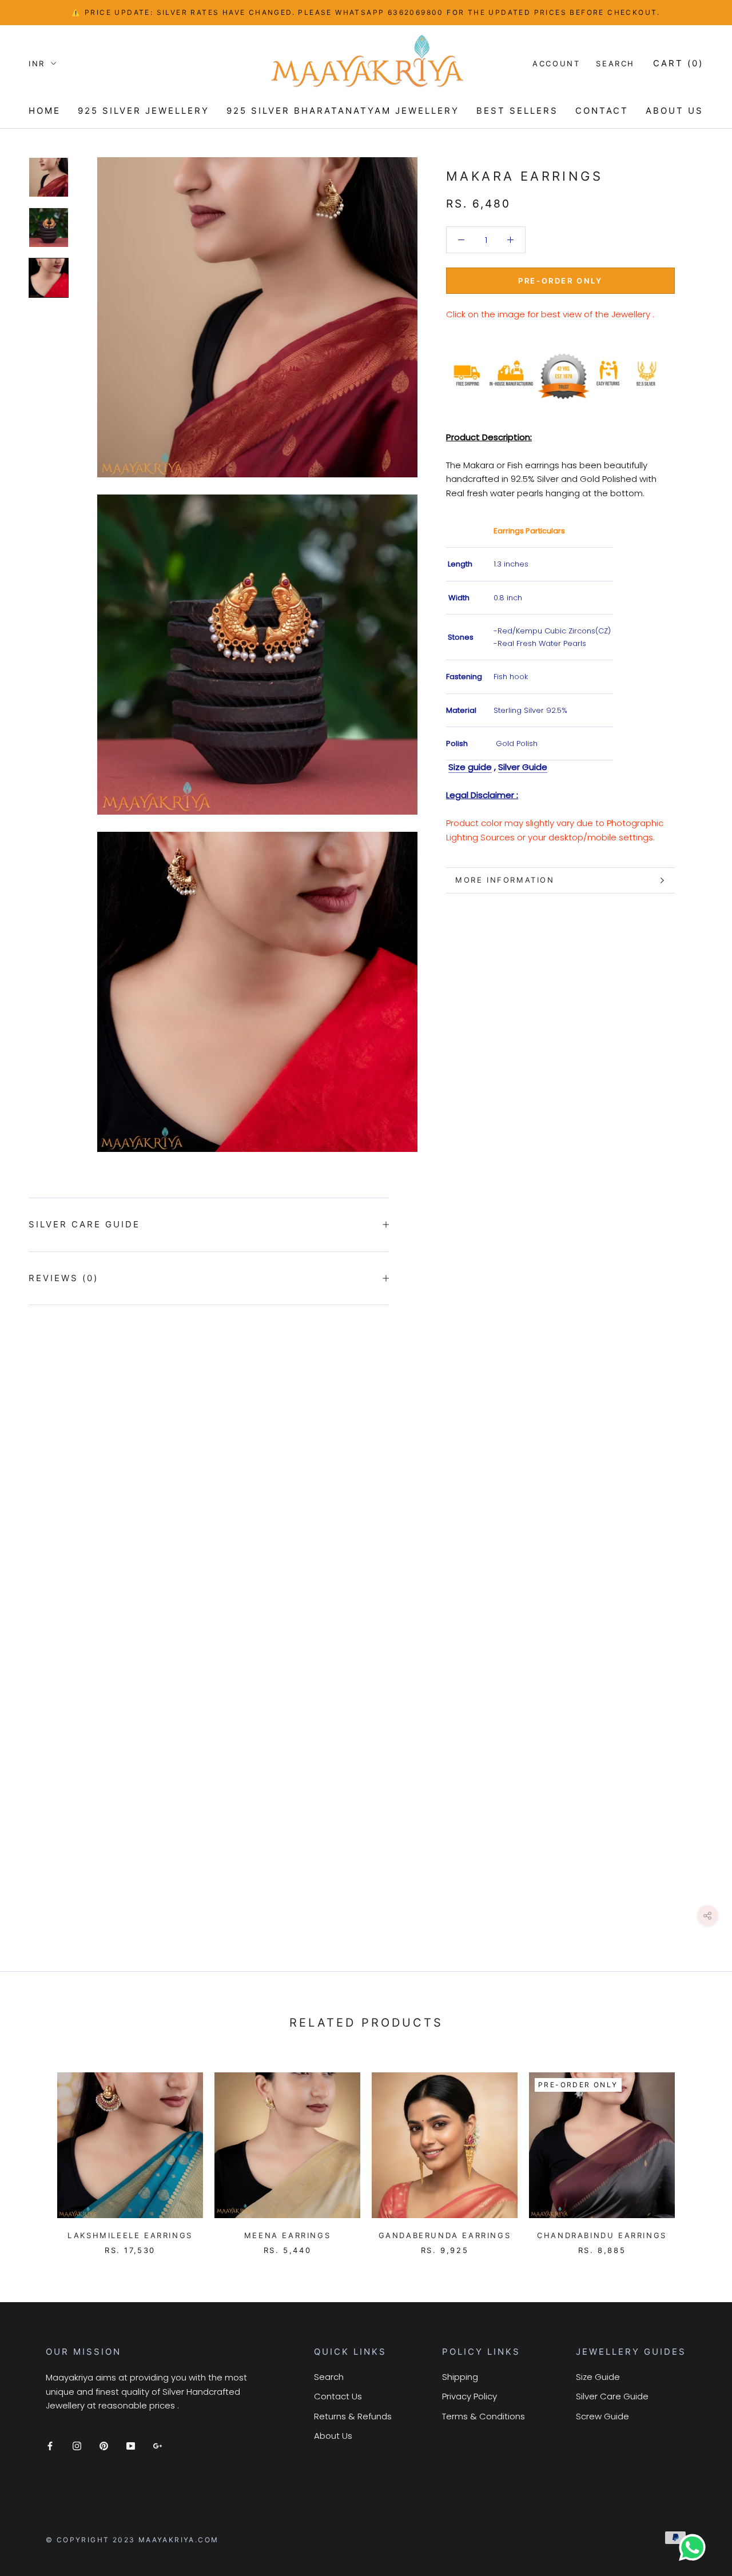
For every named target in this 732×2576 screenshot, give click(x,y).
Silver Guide (523, 767)
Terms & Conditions (484, 2416)
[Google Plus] (158, 2446)
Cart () (678, 63)
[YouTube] (131, 2446)
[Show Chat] (695, 2547)
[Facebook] (50, 2446)
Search (615, 63)
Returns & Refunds (353, 2416)
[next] (696, 2152)
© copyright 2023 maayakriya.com (132, 2540)
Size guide (470, 767)
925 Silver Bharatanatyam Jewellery (343, 111)
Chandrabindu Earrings (602, 2235)
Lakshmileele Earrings (130, 2235)
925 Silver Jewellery (144, 111)
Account (556, 63)
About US (675, 111)
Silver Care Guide (84, 1224)
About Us (333, 2436)
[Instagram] (77, 2446)
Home (45, 111)
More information (505, 880)
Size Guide (598, 2377)
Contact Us (338, 2396)
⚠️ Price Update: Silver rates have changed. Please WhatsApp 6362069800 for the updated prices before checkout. (366, 12)
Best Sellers (517, 111)
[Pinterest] (104, 2446)
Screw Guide (602, 2416)
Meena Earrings (287, 2235)
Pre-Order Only (560, 281)
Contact (602, 111)
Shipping (460, 2377)
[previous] (36, 2152)
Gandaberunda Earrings (445, 2235)
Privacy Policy (470, 2396)
